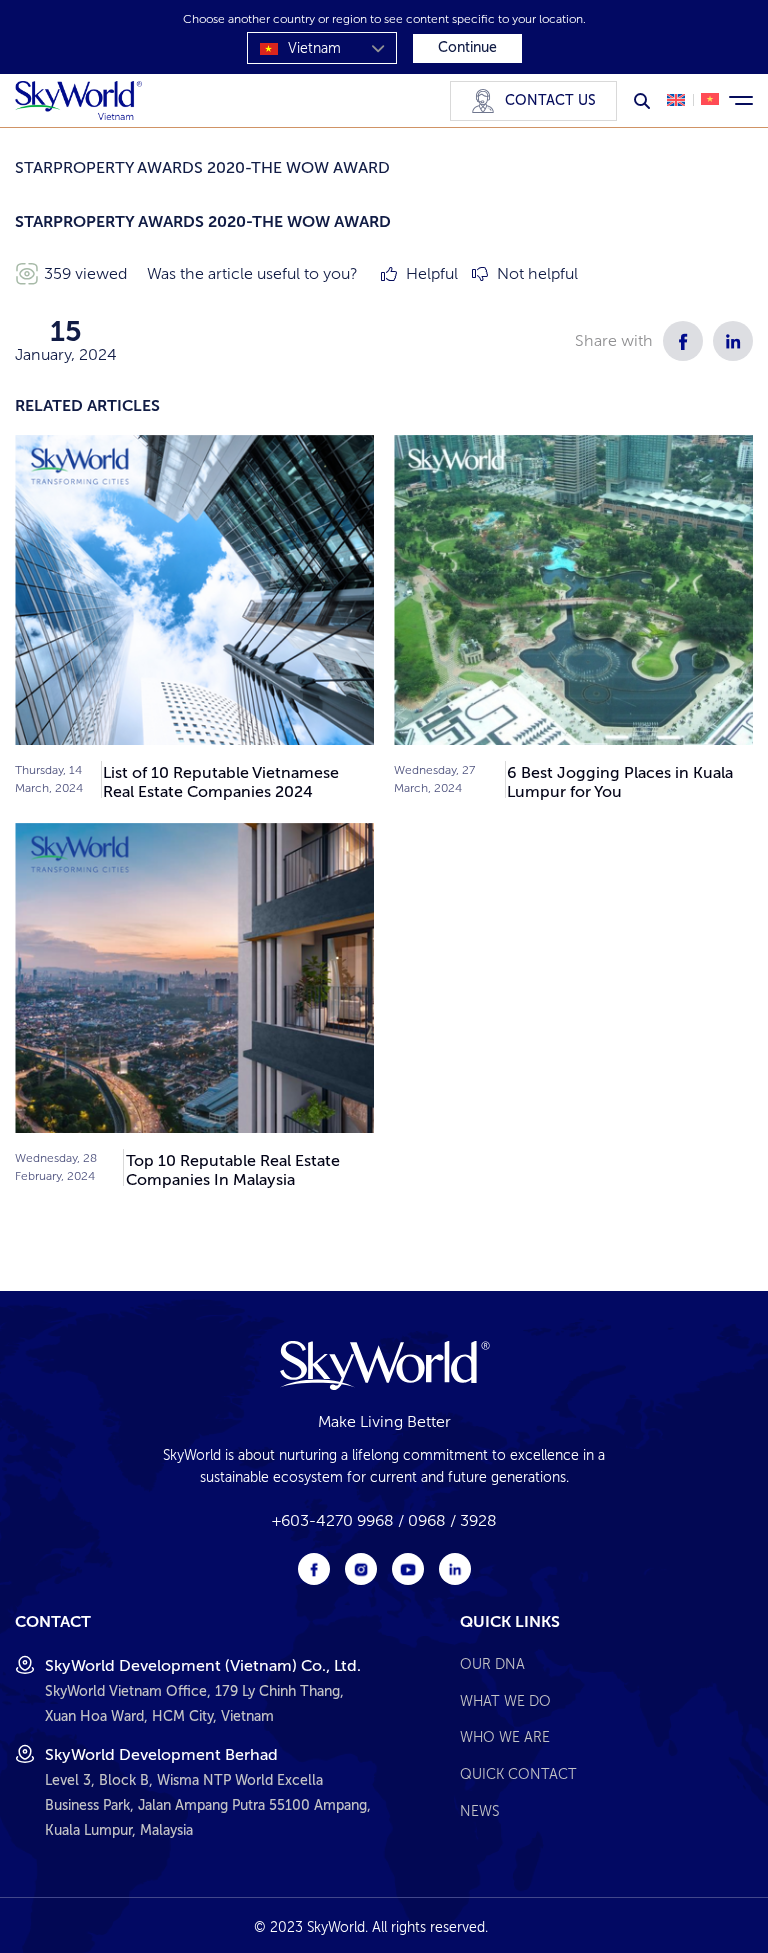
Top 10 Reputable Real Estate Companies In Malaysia (233, 1170)
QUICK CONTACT (518, 1774)
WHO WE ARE (505, 1737)
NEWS (479, 1811)
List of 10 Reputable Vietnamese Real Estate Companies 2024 (221, 782)
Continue (467, 47)
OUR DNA (492, 1664)
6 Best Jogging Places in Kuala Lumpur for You (620, 782)
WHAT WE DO (505, 1701)
